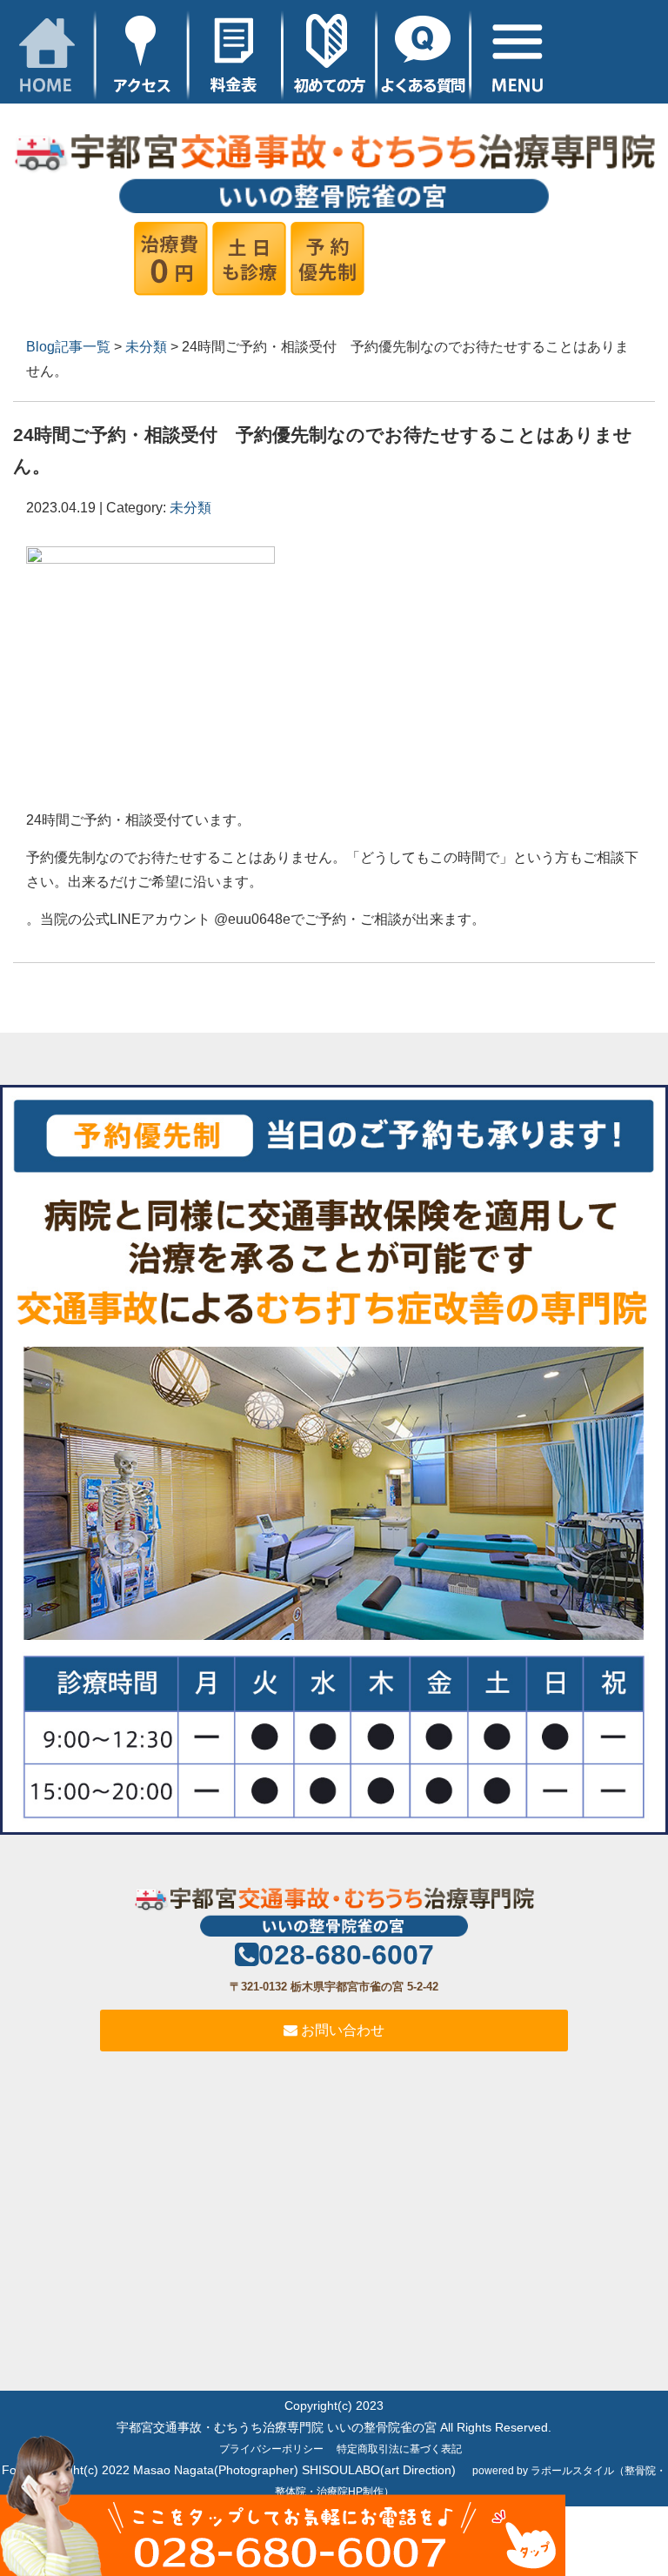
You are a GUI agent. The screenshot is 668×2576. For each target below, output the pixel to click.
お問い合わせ (341, 2030)
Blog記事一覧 (68, 347)
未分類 (146, 347)
